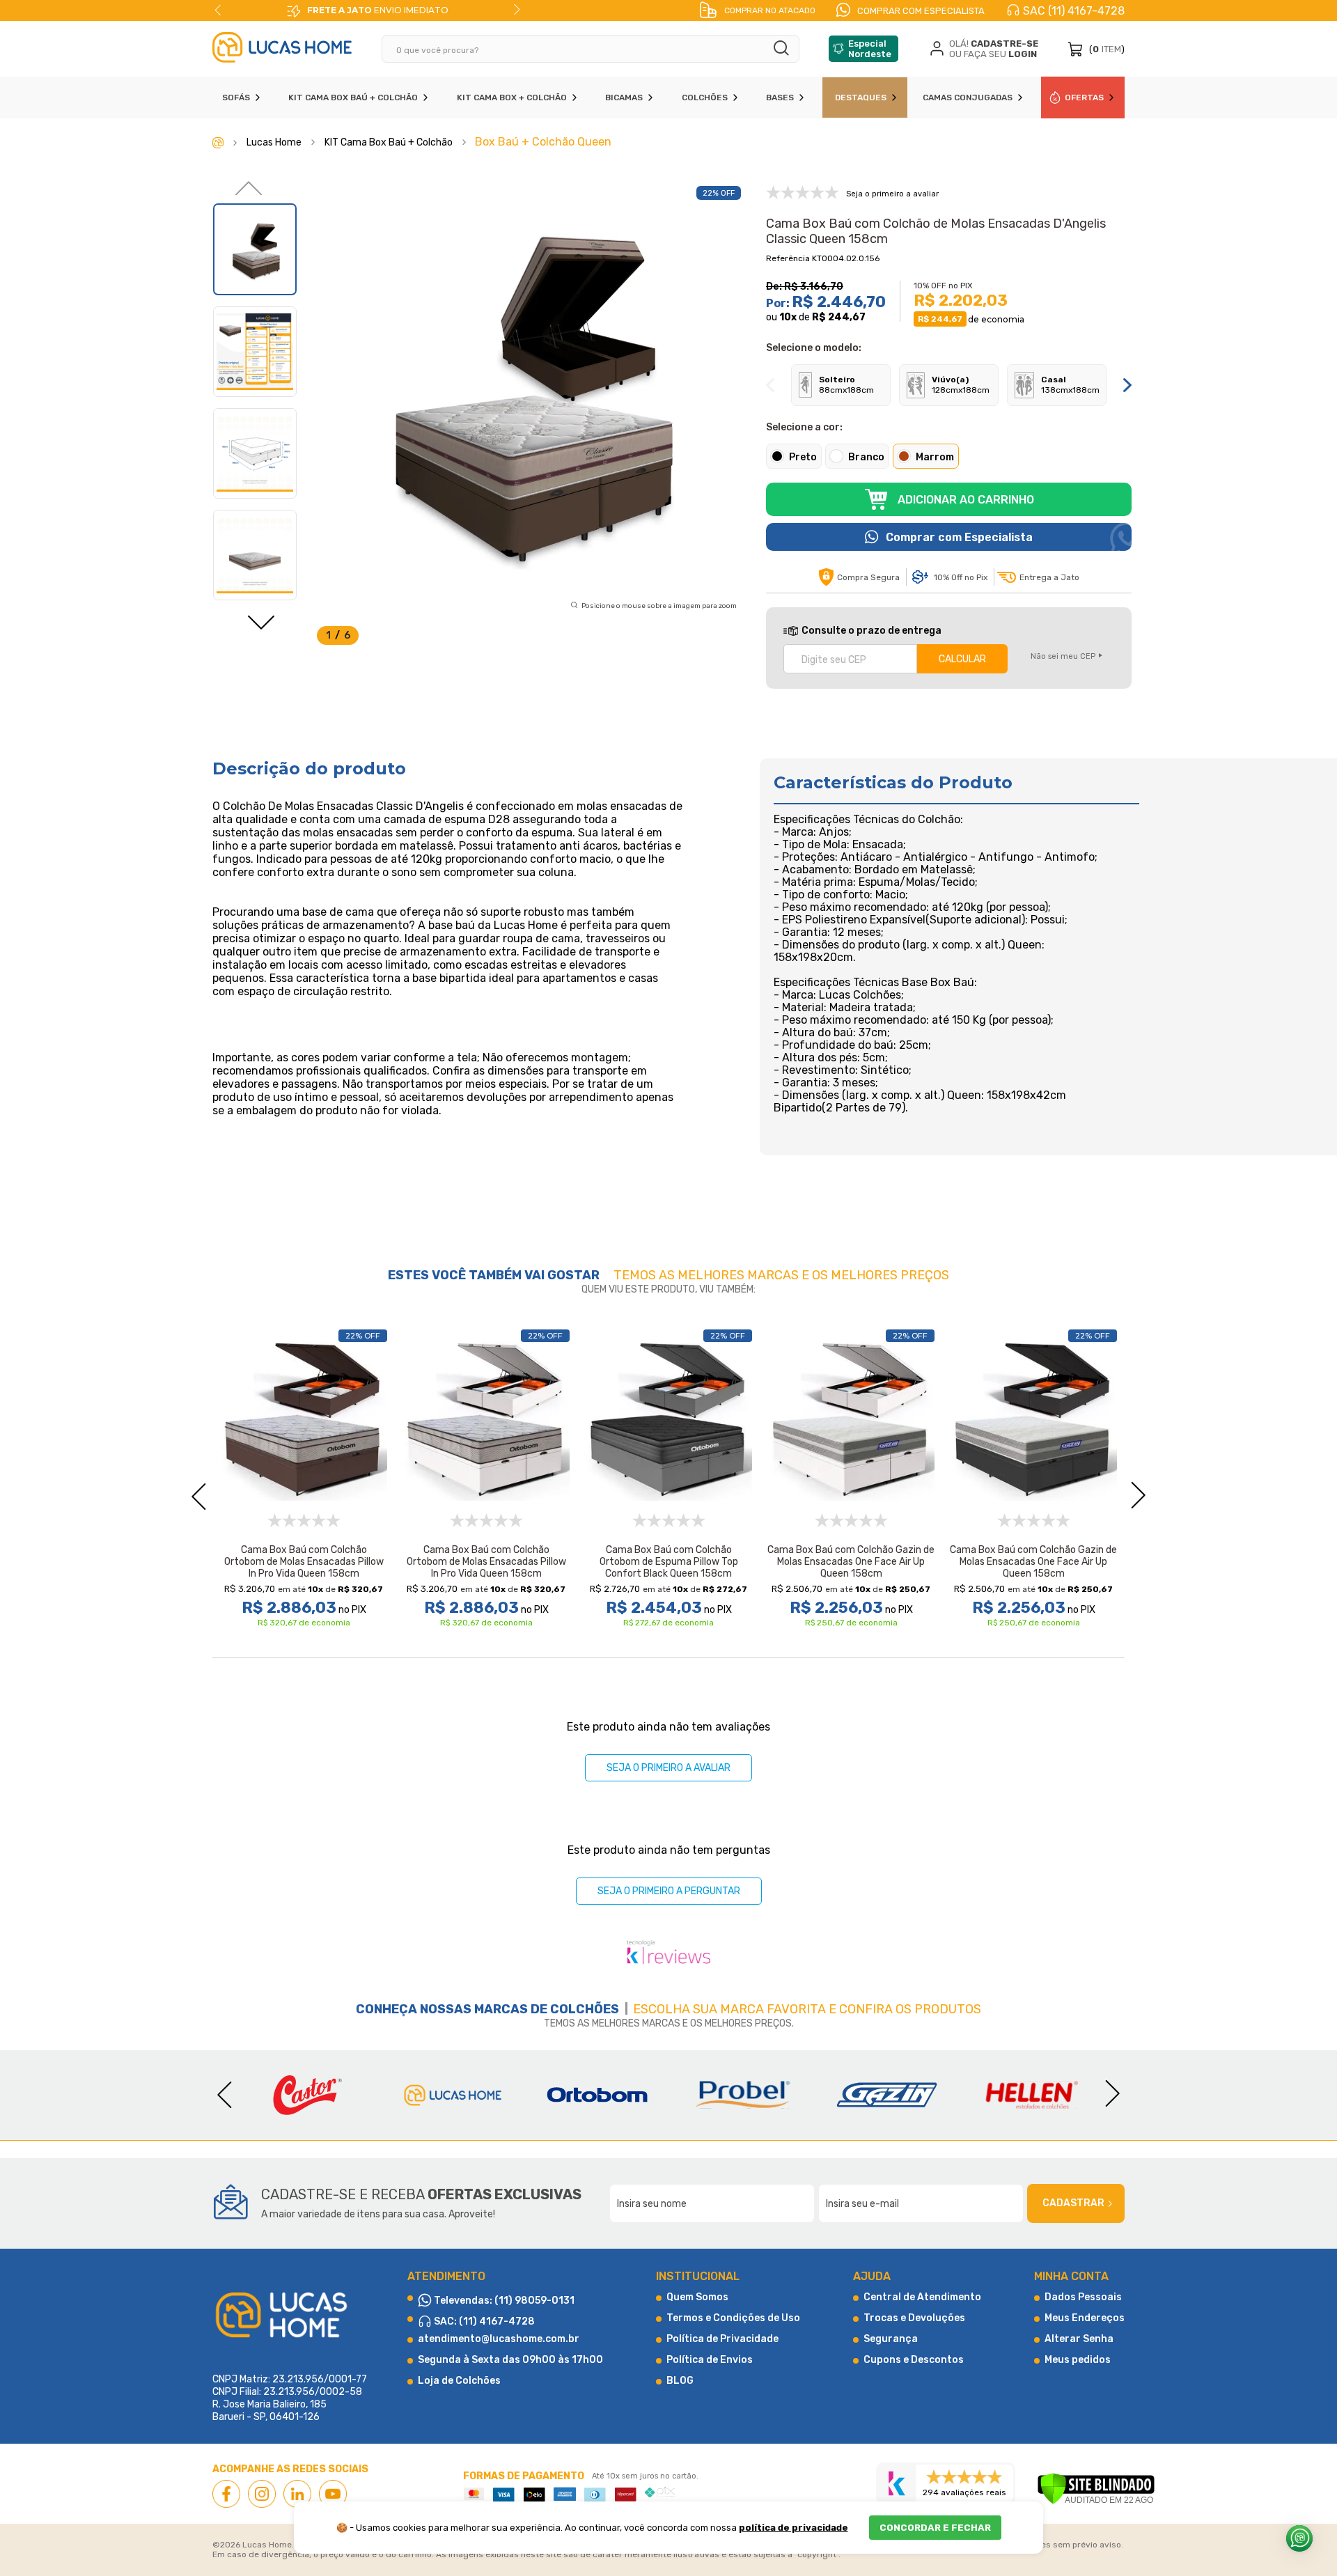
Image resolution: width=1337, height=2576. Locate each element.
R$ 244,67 (839, 317)
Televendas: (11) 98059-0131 (503, 2301)
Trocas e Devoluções (914, 2318)
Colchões (705, 97)
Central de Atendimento (922, 2297)
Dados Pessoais (1083, 2297)
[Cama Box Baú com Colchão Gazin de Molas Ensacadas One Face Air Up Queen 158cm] (851, 1417)
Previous (218, 10)
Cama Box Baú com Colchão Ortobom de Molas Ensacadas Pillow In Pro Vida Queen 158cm (304, 1562)
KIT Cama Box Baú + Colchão (353, 97)
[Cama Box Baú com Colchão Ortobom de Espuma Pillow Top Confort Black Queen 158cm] (668, 1417)
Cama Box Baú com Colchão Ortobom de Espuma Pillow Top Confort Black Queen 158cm (669, 1562)
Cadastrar (1073, 2203)
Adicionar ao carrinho (966, 500)
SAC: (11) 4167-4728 (483, 2321)
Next (517, 10)
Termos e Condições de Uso (733, 2318)
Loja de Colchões (459, 2381)
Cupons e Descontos (914, 2360)
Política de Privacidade (722, 2339)
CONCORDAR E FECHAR (935, 2528)
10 (788, 317)
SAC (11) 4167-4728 (1074, 11)
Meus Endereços (1085, 2318)
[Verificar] (1096, 2490)
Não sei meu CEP (1063, 656)
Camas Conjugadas (968, 97)
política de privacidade (793, 2528)
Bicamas (624, 97)
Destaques (861, 97)
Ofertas (1084, 97)
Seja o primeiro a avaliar (668, 1768)
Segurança (891, 2339)
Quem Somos (697, 2297)
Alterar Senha (1079, 2339)
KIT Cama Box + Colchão (512, 97)
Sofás (236, 97)
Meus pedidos (1078, 2360)
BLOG (680, 2381)
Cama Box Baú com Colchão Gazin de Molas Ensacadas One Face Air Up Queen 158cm (851, 1562)
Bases (780, 97)
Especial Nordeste (870, 49)
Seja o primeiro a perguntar (669, 1891)
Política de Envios (710, 2360)
